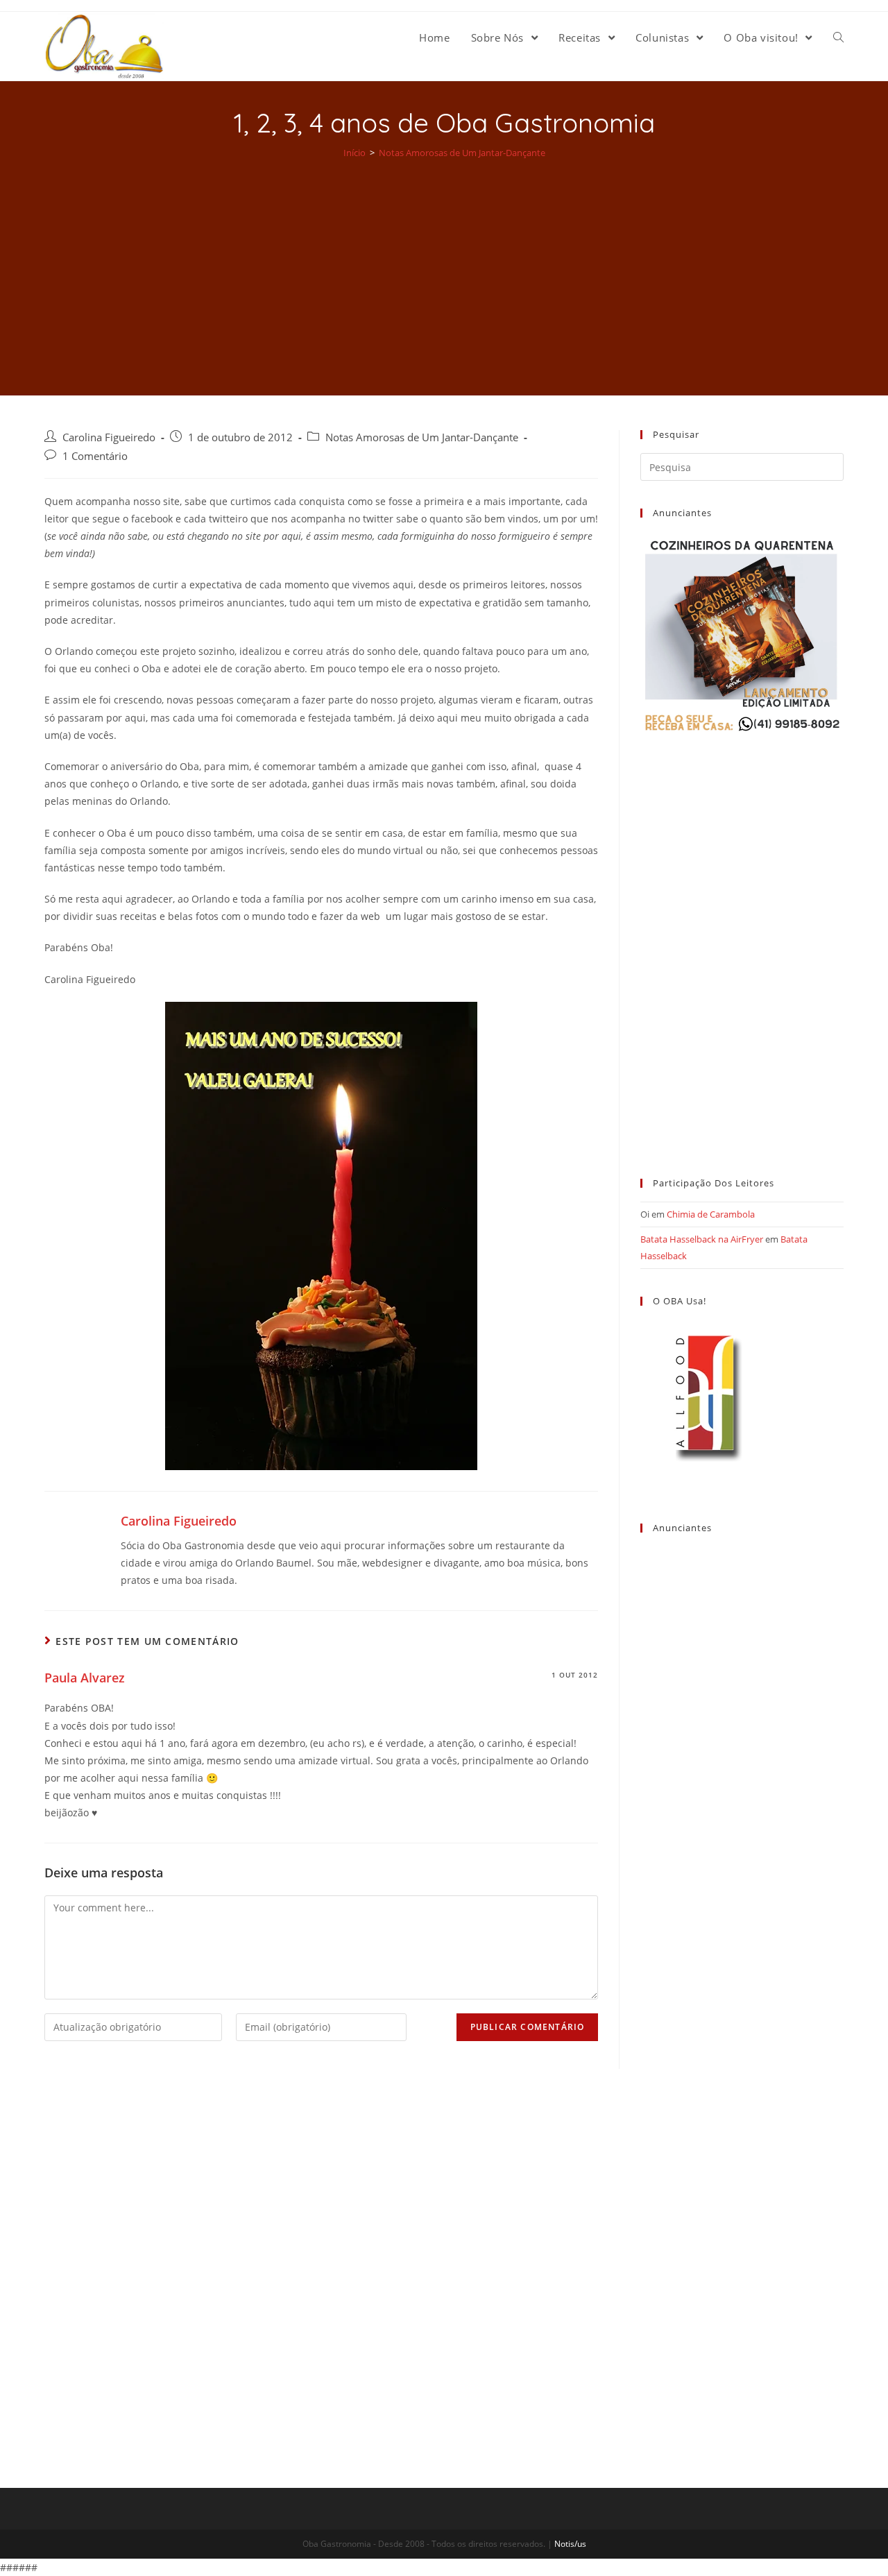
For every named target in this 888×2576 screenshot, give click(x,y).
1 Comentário (95, 456)
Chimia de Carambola (711, 1214)
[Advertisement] (444, 268)
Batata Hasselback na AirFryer (702, 1239)
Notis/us (570, 2544)
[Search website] (838, 37)
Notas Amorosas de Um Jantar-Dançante (422, 437)
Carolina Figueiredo (109, 437)
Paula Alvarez (85, 1678)
